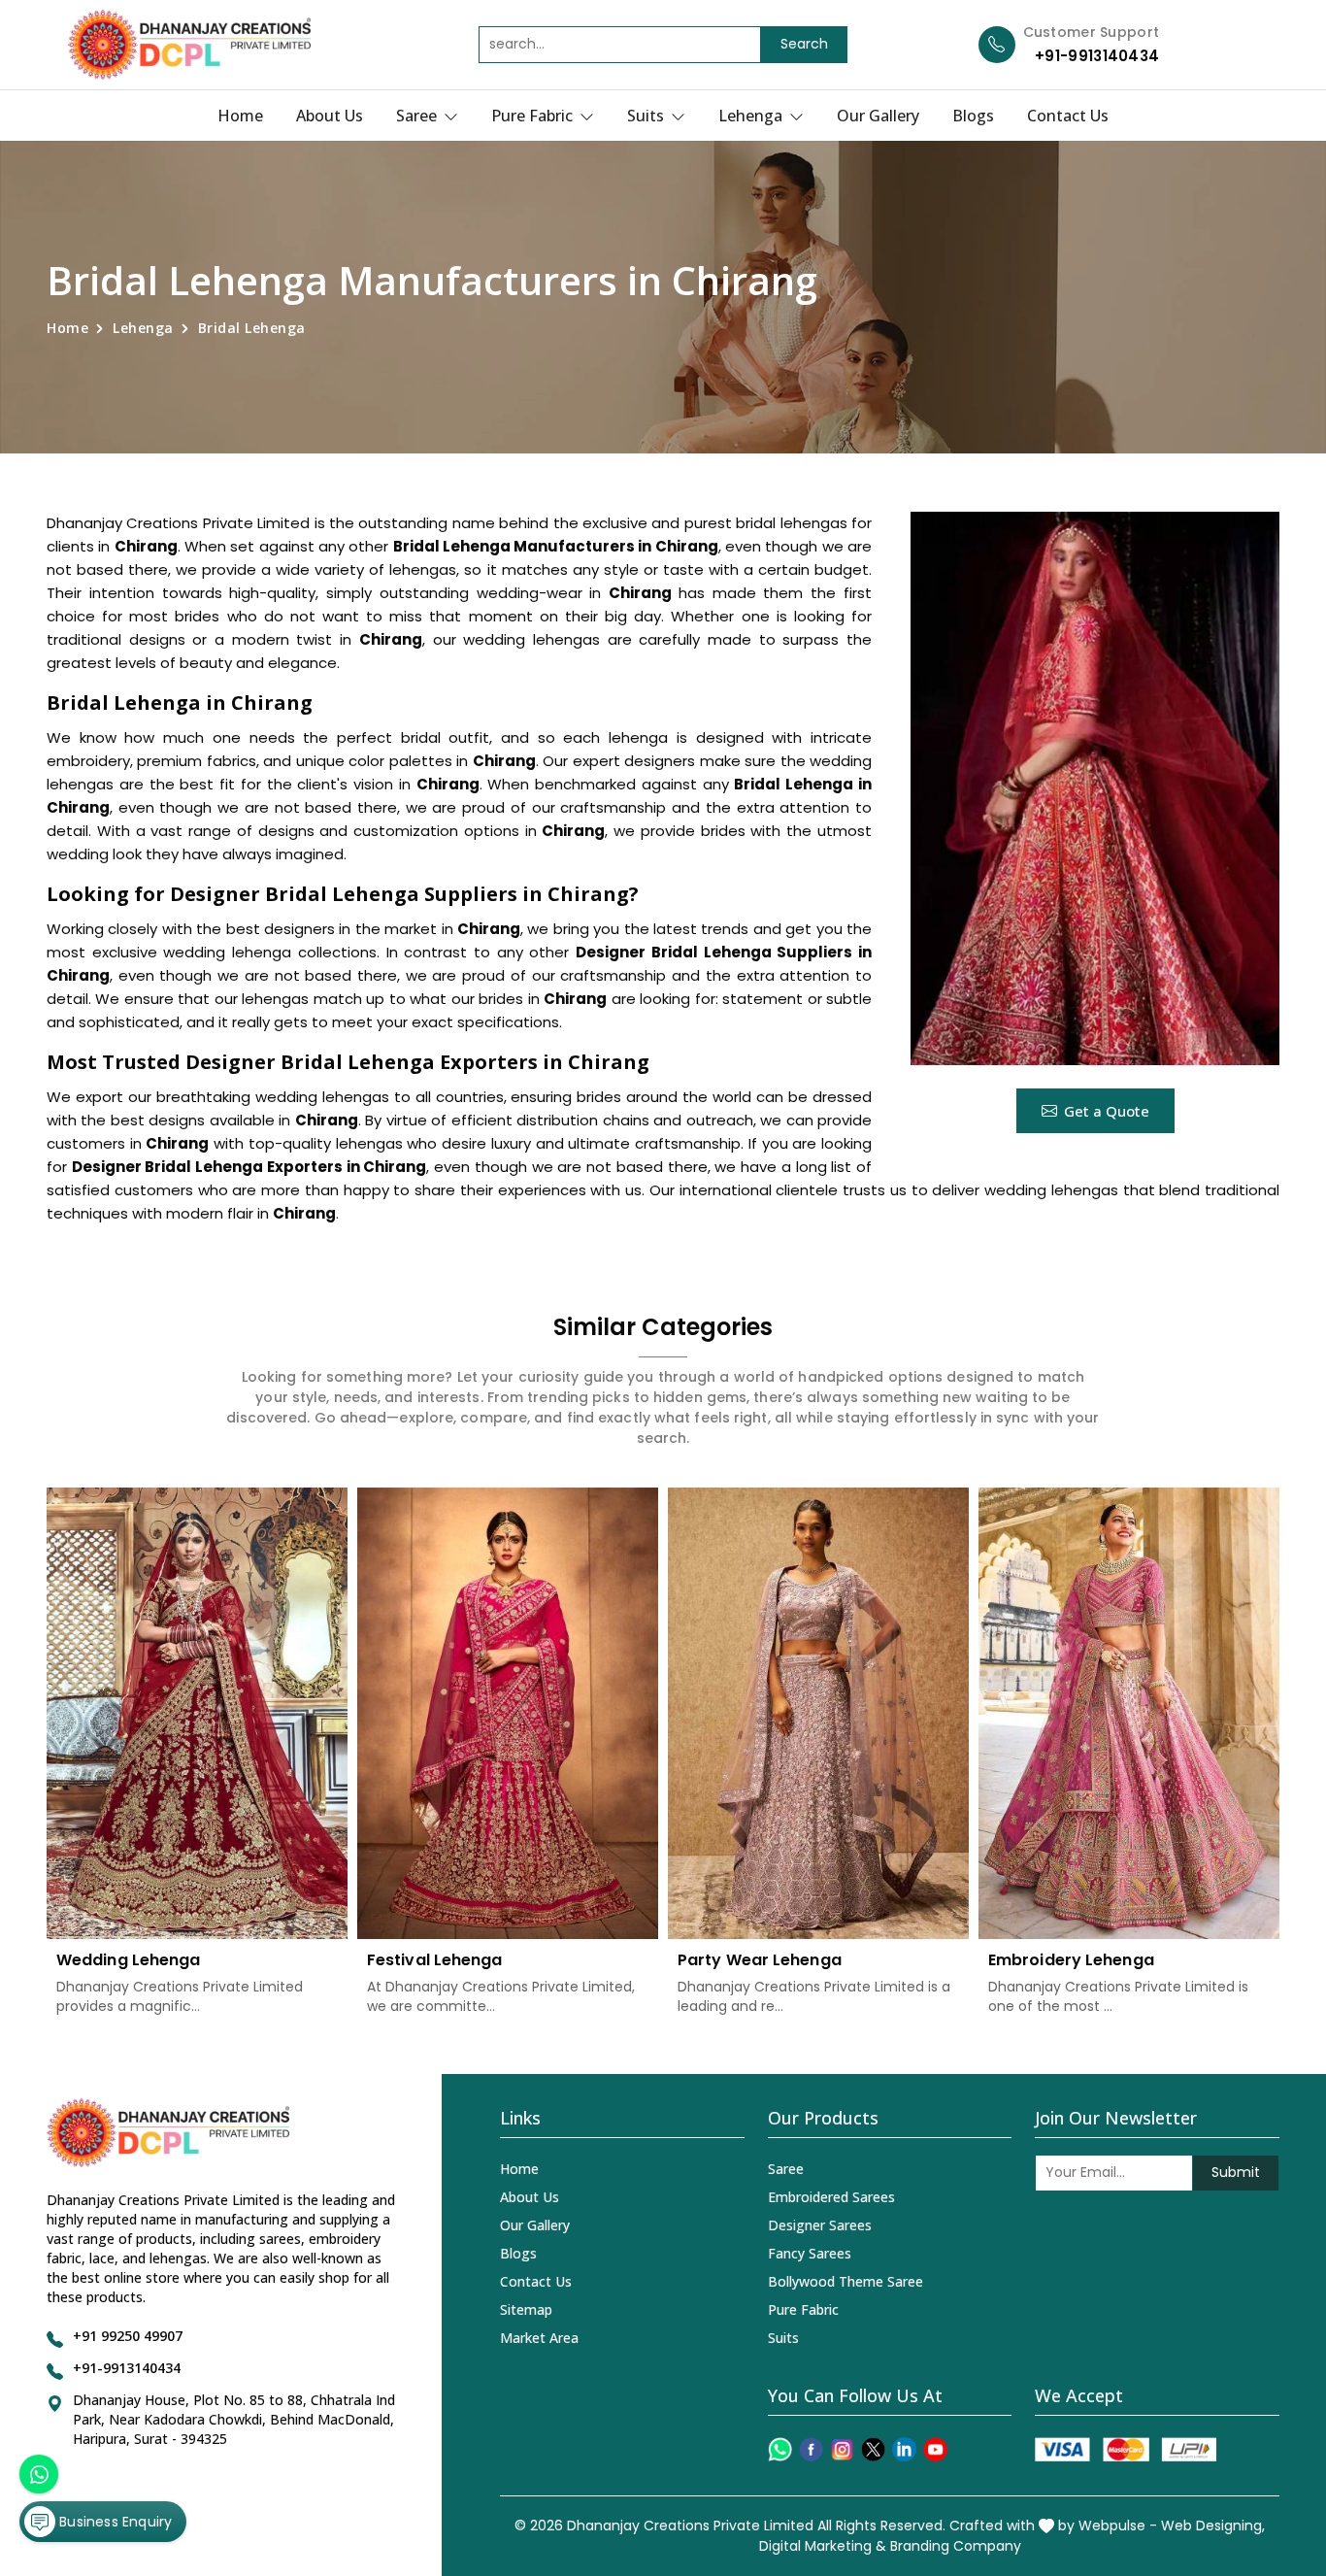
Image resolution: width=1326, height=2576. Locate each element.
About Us (330, 116)
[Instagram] (842, 2449)
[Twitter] (873, 2449)
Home (240, 116)
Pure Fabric (534, 116)
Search (804, 44)
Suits (647, 116)
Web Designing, (1213, 2526)
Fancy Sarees (810, 2253)
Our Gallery (878, 116)
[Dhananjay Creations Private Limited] (189, 45)
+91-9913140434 (1097, 56)
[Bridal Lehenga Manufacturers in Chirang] (1095, 788)
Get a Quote (1107, 1111)
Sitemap (526, 2309)
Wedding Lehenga (129, 1960)
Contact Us (1068, 116)
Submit (1236, 2172)
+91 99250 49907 (128, 2336)
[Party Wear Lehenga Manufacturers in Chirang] (818, 1713)
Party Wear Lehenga (760, 1960)
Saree (418, 116)
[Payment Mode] (1125, 2449)
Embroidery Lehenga (1071, 1960)
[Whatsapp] (780, 2449)
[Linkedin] (904, 2449)
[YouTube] (935, 2449)
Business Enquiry (114, 2522)
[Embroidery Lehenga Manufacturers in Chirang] (1129, 1713)
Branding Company (956, 2546)
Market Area (539, 2338)
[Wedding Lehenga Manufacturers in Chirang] (197, 1713)
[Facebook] (811, 2449)
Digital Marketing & (823, 2546)
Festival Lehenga (435, 1960)
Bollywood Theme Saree (845, 2281)
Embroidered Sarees (831, 2197)
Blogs (973, 116)
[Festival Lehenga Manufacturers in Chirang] (508, 1713)
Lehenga (752, 116)
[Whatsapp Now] (39, 2474)
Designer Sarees (820, 2225)
